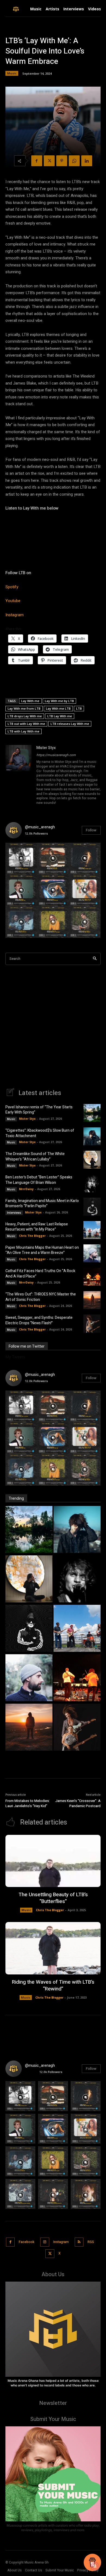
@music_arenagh (40, 827)
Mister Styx (46, 748)
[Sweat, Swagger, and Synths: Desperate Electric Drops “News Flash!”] (92, 1323)
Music (12, 73)
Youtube (13, 601)
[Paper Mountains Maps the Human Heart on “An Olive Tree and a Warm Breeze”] (92, 1253)
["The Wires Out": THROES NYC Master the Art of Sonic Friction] (29, 1728)
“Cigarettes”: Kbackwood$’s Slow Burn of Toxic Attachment (40, 1133)
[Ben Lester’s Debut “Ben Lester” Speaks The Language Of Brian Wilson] (92, 1183)
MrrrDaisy (26, 1189)
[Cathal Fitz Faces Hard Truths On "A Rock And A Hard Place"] (77, 1678)
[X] (49, 161)
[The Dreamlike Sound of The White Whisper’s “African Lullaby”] (92, 1160)
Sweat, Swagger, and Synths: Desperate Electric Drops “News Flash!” (39, 1320)
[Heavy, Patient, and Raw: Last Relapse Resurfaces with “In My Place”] (92, 1230)
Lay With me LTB (58, 708)
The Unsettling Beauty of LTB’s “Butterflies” (53, 1898)
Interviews (14, 1213)
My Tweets (15, 1357)
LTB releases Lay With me (70, 724)
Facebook (26, 2242)
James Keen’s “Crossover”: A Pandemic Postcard (78, 1803)
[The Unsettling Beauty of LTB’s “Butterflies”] (53, 1861)
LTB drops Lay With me (25, 716)
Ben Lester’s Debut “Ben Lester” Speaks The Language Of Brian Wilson (39, 1180)
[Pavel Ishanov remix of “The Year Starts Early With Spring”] (92, 1113)
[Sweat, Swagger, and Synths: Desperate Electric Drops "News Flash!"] (77, 1728)
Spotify (12, 587)
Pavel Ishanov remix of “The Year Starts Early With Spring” (39, 1110)
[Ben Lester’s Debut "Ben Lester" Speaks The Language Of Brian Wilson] (77, 1580)
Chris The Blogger (32, 1236)
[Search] (95, 959)
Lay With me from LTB (24, 708)
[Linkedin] (87, 161)
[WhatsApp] (74, 161)
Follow (91, 830)
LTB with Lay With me (24, 731)
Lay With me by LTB (59, 701)
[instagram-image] (21, 859)
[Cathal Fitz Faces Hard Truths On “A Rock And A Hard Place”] (92, 1277)
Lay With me (30, 701)
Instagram (15, 615)
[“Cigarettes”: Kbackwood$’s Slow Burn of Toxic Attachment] (92, 1136)
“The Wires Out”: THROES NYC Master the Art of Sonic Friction (41, 1297)
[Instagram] (45, 2242)
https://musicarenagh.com (56, 755)
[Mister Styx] (18, 776)
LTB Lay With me (60, 716)
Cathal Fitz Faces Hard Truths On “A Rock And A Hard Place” (40, 1274)
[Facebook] (37, 161)
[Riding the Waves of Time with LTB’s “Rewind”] (53, 1948)
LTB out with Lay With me (26, 724)
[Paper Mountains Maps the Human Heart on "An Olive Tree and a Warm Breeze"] (29, 1678)
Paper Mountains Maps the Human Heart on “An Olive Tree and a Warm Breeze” (42, 1250)
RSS (91, 2242)
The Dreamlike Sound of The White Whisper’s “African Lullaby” (35, 1157)
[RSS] (79, 2242)
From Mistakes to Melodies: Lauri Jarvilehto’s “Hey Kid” (28, 1803)
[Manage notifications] (95, 2566)
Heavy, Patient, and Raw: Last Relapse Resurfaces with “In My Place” (37, 1227)
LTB (79, 708)
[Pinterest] (62, 161)
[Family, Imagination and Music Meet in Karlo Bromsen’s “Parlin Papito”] (92, 1207)
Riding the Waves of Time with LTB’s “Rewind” (53, 1985)
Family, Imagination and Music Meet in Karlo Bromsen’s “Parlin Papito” (42, 1204)
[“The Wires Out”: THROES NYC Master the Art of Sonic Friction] (92, 1300)
